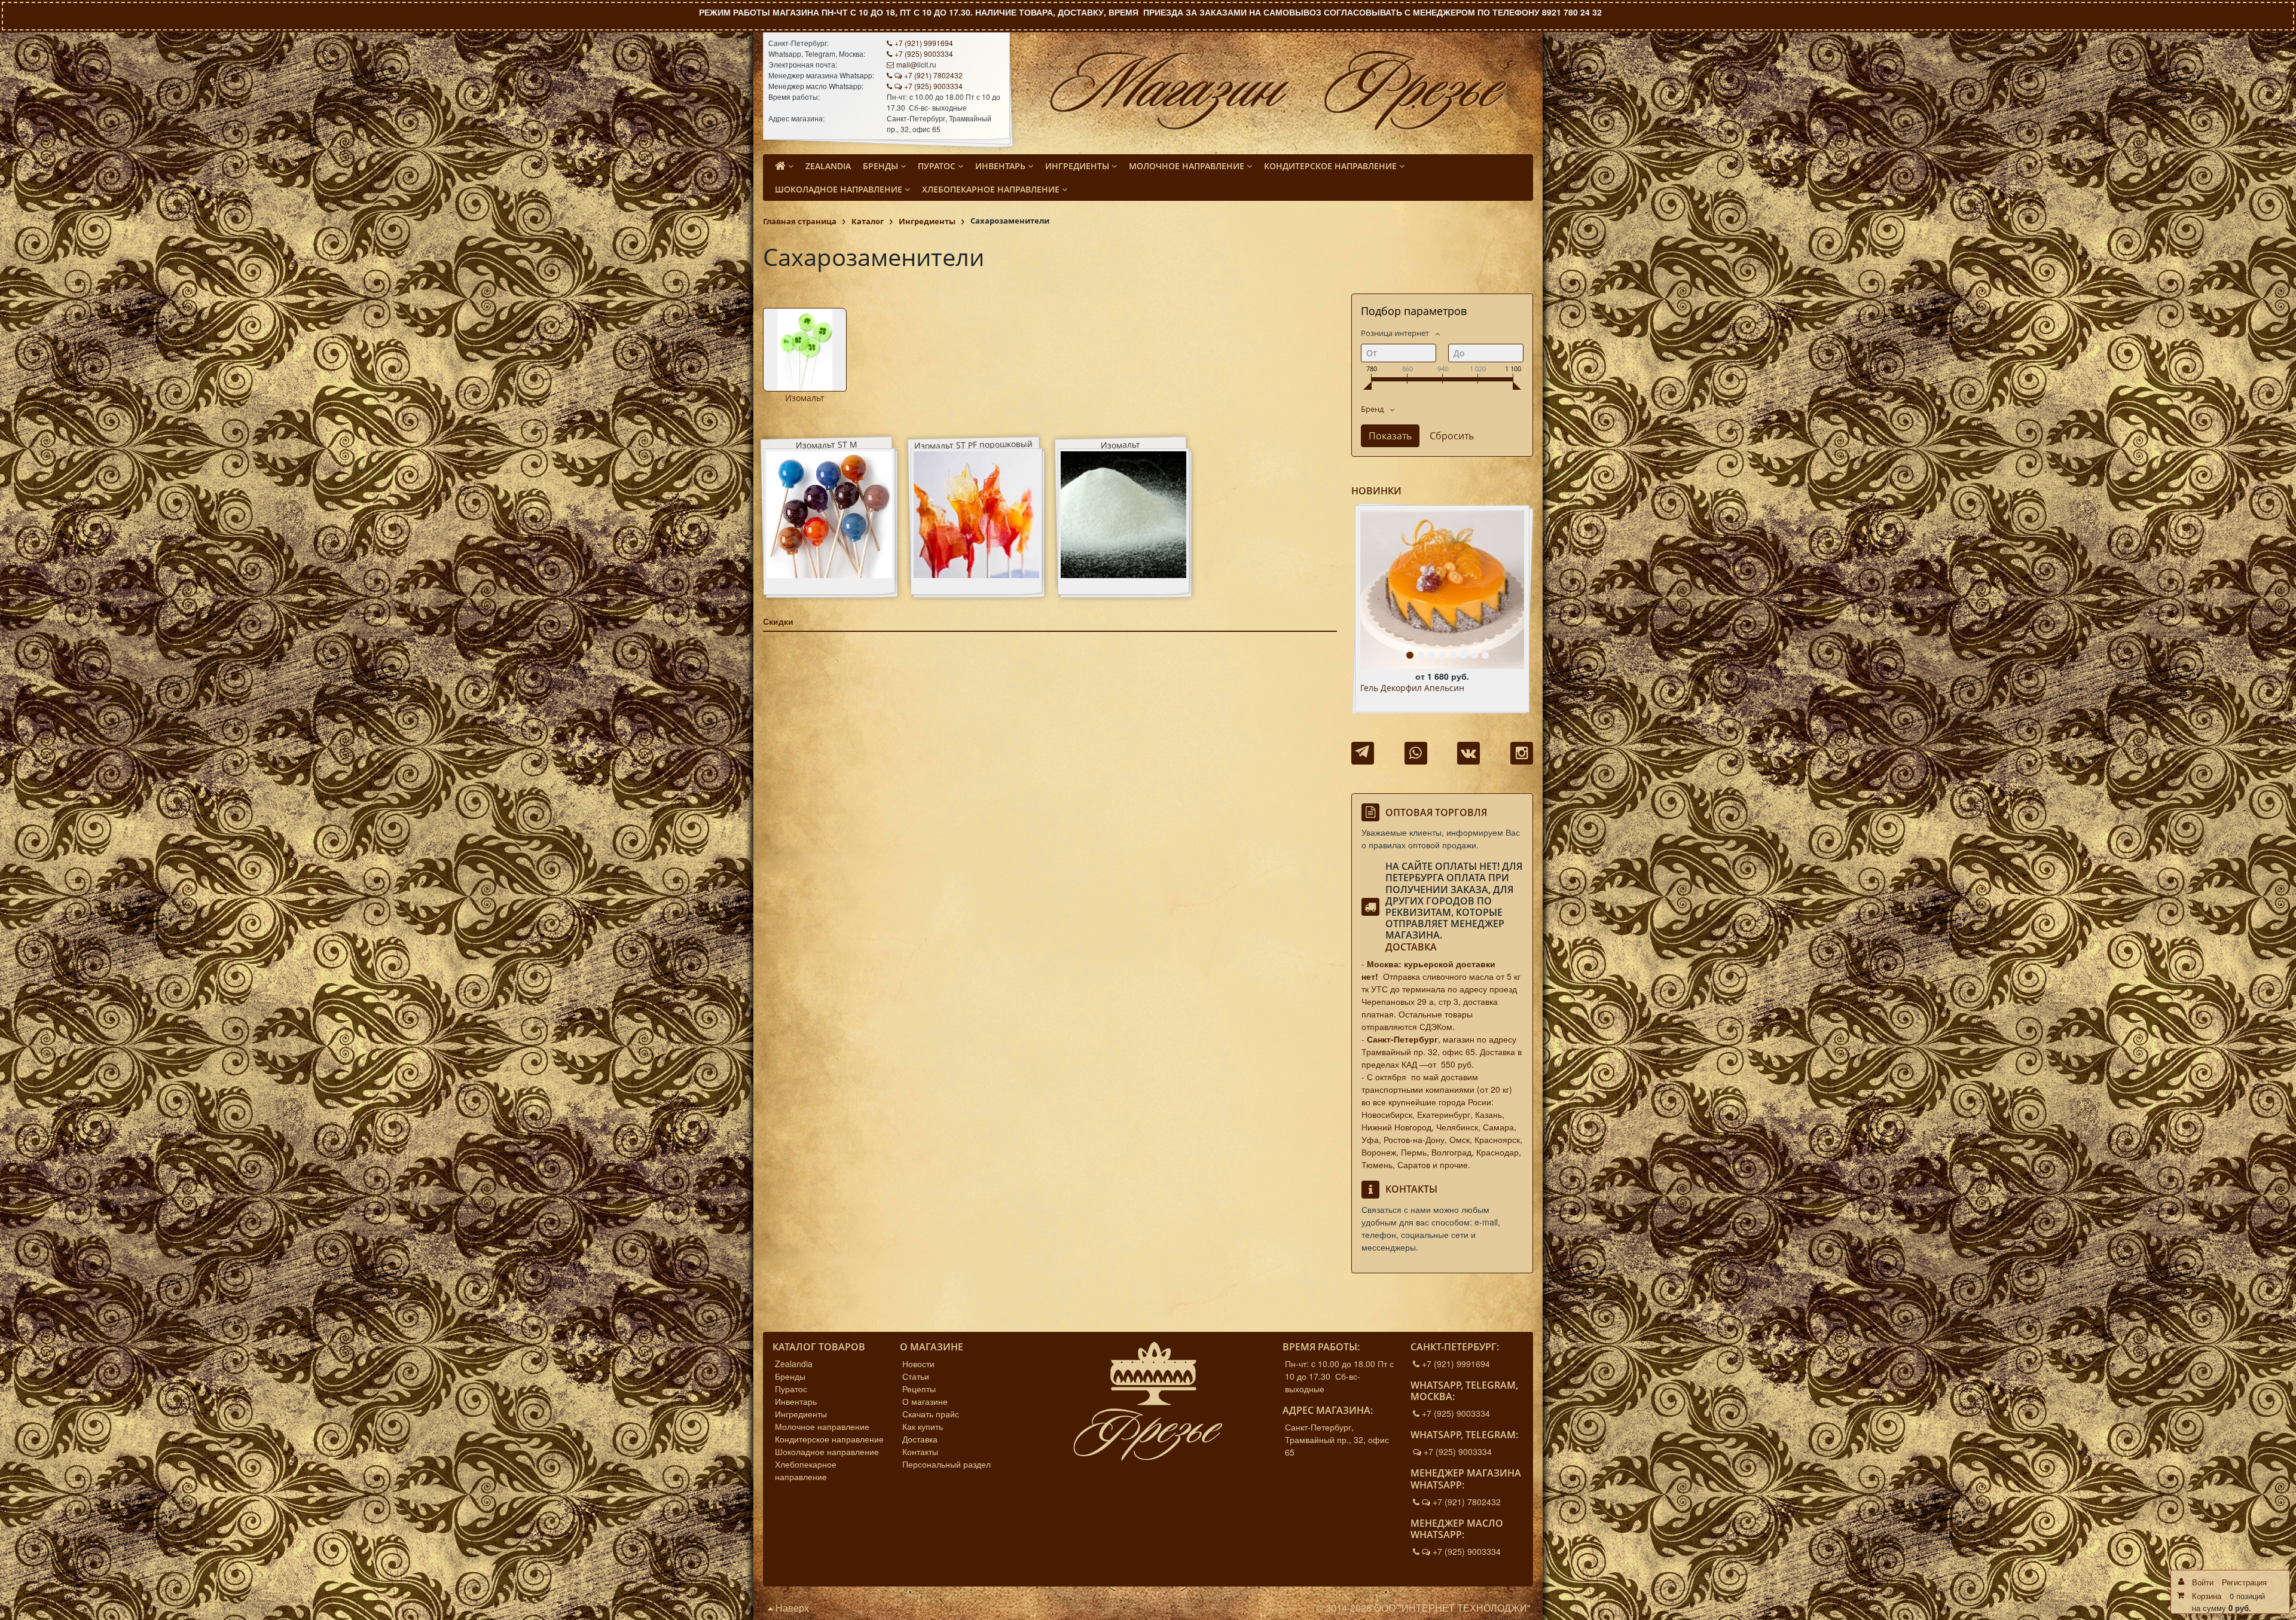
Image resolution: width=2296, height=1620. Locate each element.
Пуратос (791, 1389)
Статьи (916, 1376)
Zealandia (794, 1364)
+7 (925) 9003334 (924, 54)
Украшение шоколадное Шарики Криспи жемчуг (1428, 693)
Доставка (1411, 947)
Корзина (2207, 1596)
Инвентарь (796, 1401)
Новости (918, 1364)
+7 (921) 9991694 (924, 43)
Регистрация (2244, 1582)
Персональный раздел (947, 1464)
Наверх (791, 1608)
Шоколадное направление (827, 1451)
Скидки (778, 621)
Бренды (790, 1376)
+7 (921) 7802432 (933, 75)
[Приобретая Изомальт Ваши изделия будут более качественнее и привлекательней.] (805, 350)
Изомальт (805, 398)
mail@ (907, 64)
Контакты (920, 1451)
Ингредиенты (801, 1414)
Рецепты (919, 1389)
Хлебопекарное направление (806, 1470)
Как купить (923, 1426)
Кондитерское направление (829, 1439)
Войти (2203, 1582)
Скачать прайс (931, 1414)
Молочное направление (822, 1426)
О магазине (925, 1401)
